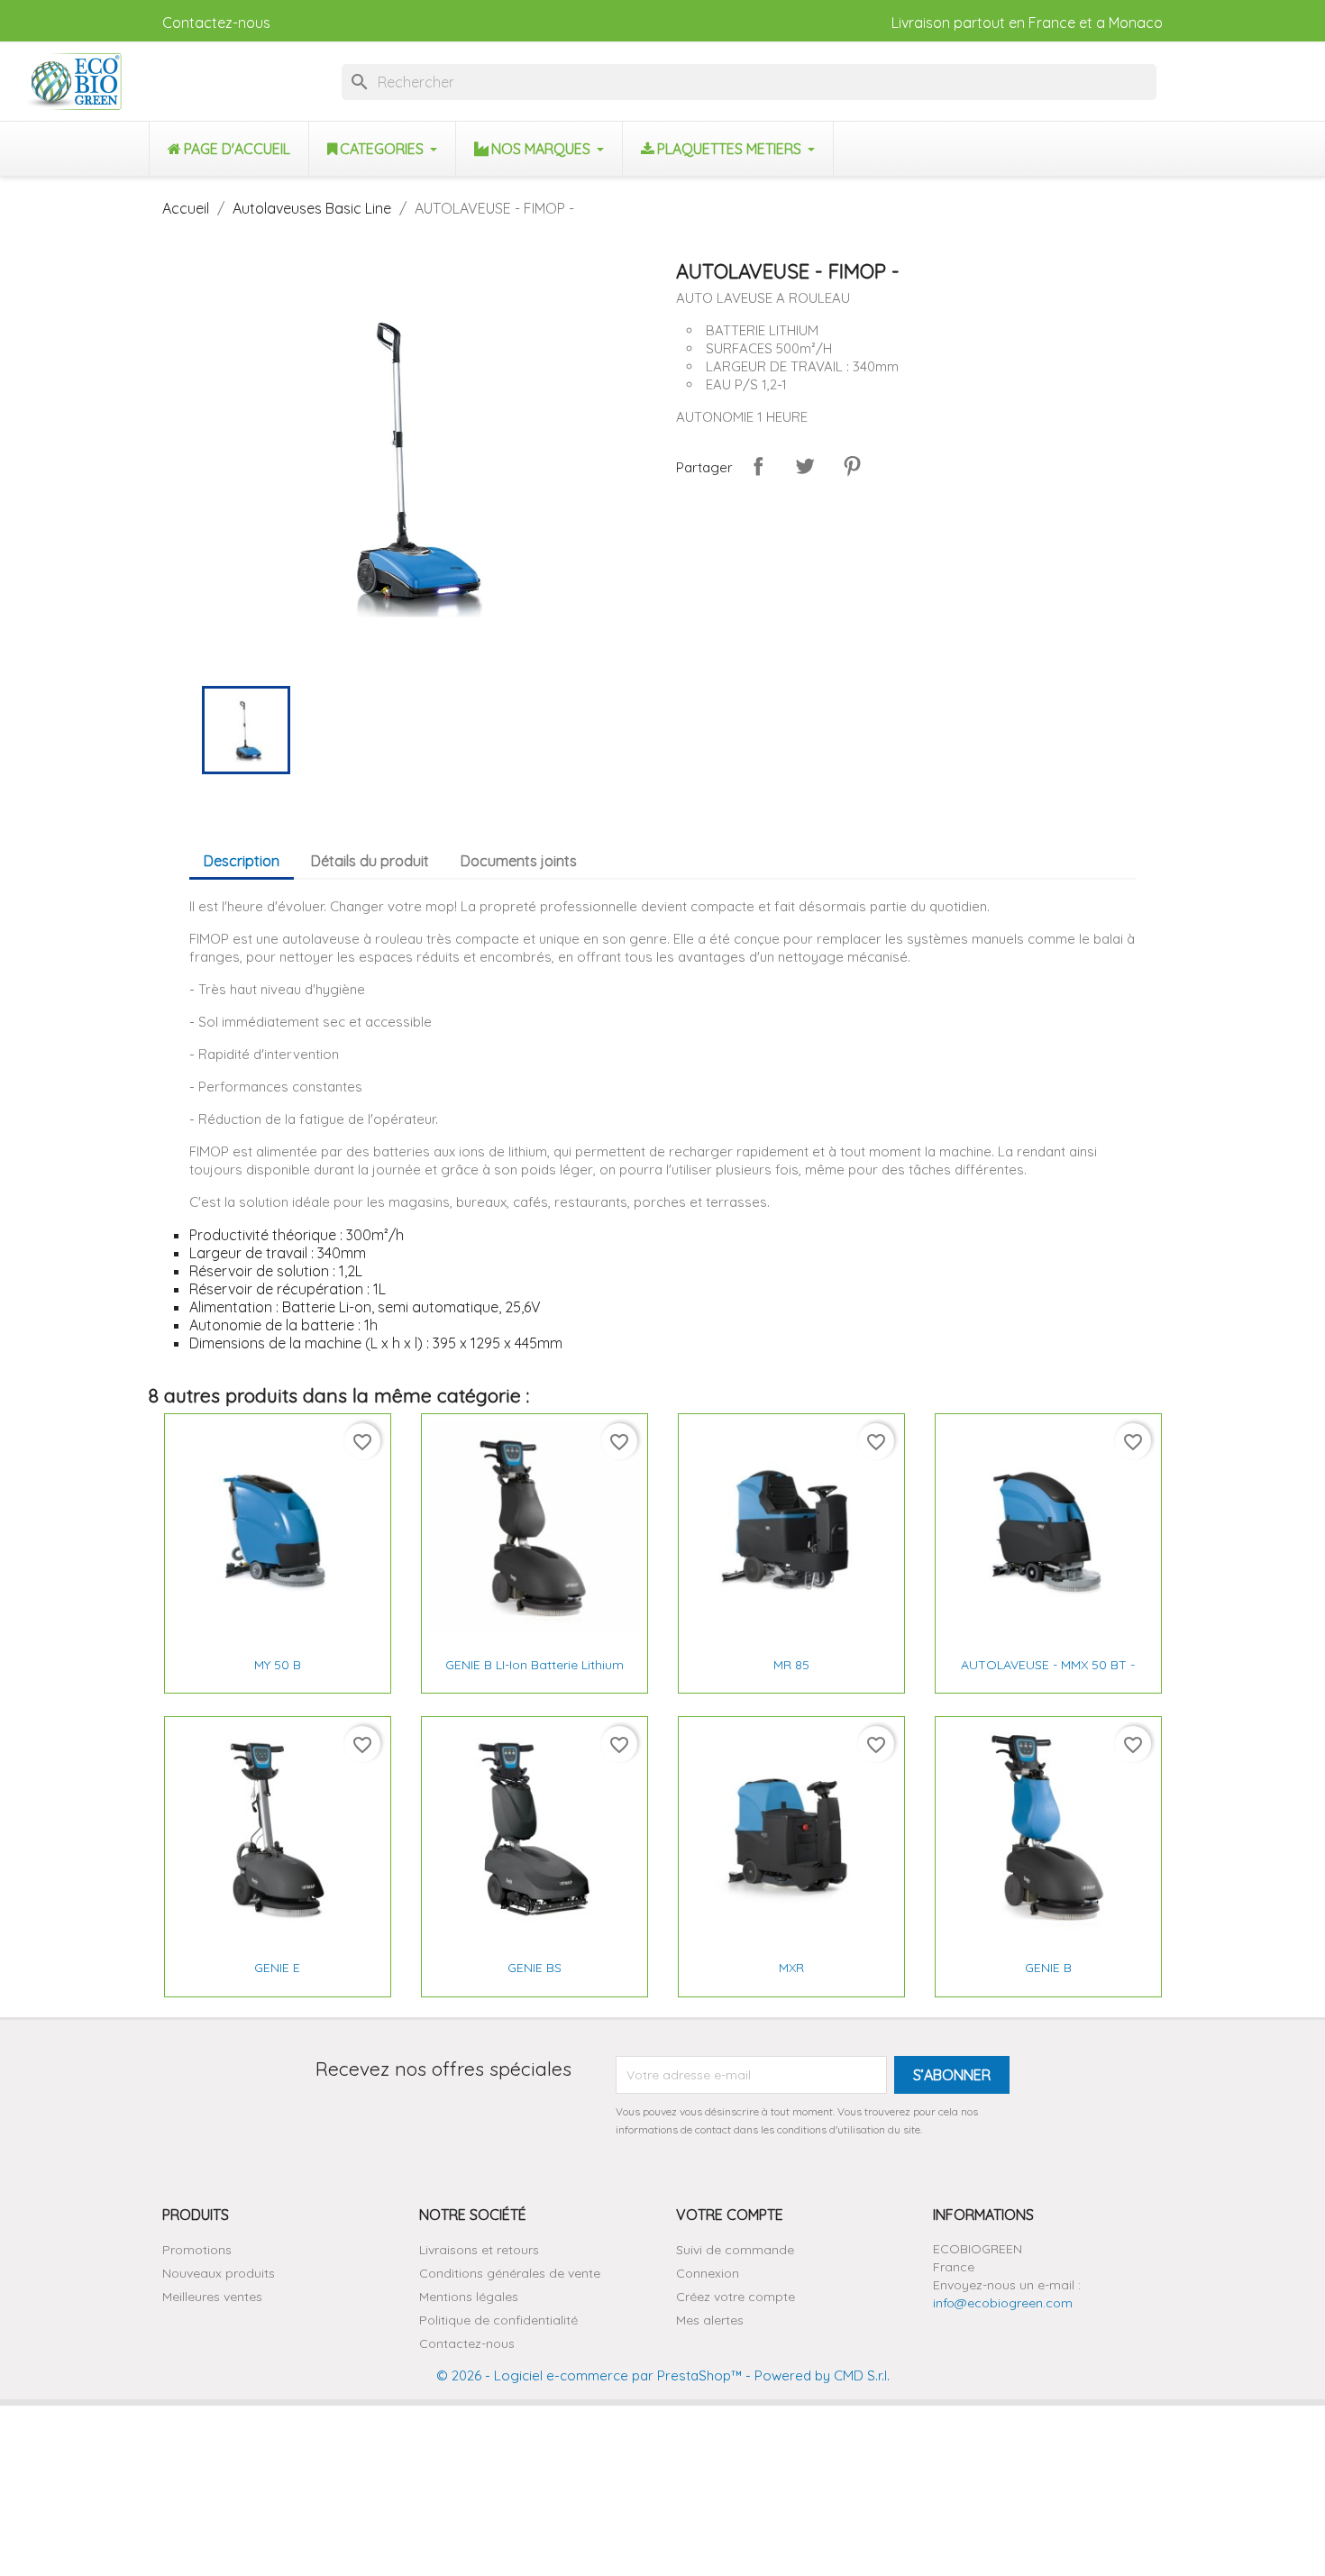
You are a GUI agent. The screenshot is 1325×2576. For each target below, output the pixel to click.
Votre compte (730, 2215)
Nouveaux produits (219, 2273)
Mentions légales (469, 2297)
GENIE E (277, 1968)
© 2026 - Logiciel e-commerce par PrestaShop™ (589, 2375)
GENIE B (1048, 1968)
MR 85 (791, 1665)
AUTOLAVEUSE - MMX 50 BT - (1048, 1665)
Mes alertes (710, 2320)
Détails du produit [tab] (370, 861)
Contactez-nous (216, 23)
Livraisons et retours (479, 2250)
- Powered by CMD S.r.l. (816, 2375)
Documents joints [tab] (519, 861)
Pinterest (852, 466)
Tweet (805, 466)
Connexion (708, 2273)
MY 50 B (278, 1665)
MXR (791, 1968)
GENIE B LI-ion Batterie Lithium (535, 1665)
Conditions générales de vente (510, 2273)
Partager (758, 466)
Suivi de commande (735, 2250)
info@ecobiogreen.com (1003, 2303)
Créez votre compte (736, 2297)
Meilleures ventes (212, 2297)
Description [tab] (242, 861)
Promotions (197, 2250)
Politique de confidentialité (498, 2320)
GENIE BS (535, 1968)
